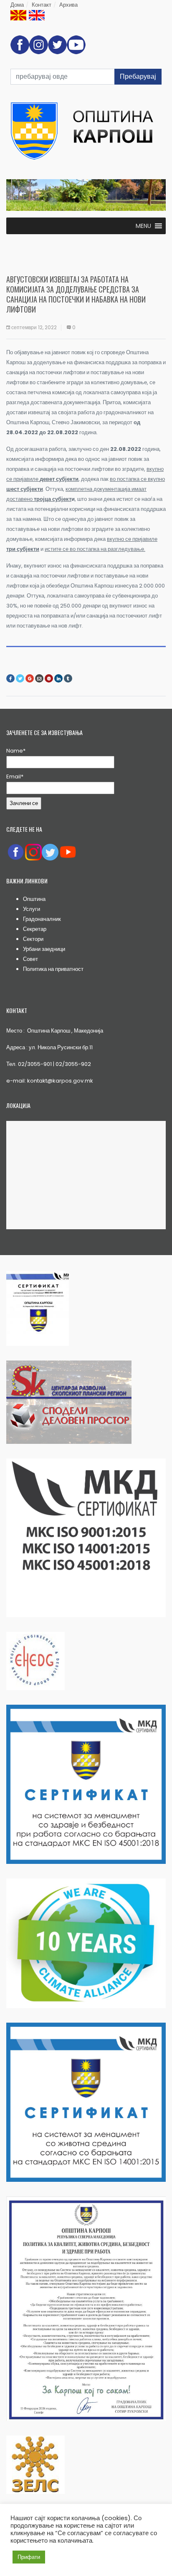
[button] (143, 226)
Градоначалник (42, 919)
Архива (68, 5)
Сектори (33, 939)
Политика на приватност (53, 969)
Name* (16, 751)
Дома (17, 5)
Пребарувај (138, 76)
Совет (30, 959)
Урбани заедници (44, 949)
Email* (15, 777)
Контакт (42, 5)
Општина (34, 899)
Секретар (35, 929)
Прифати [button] (29, 2557)
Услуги (32, 909)
